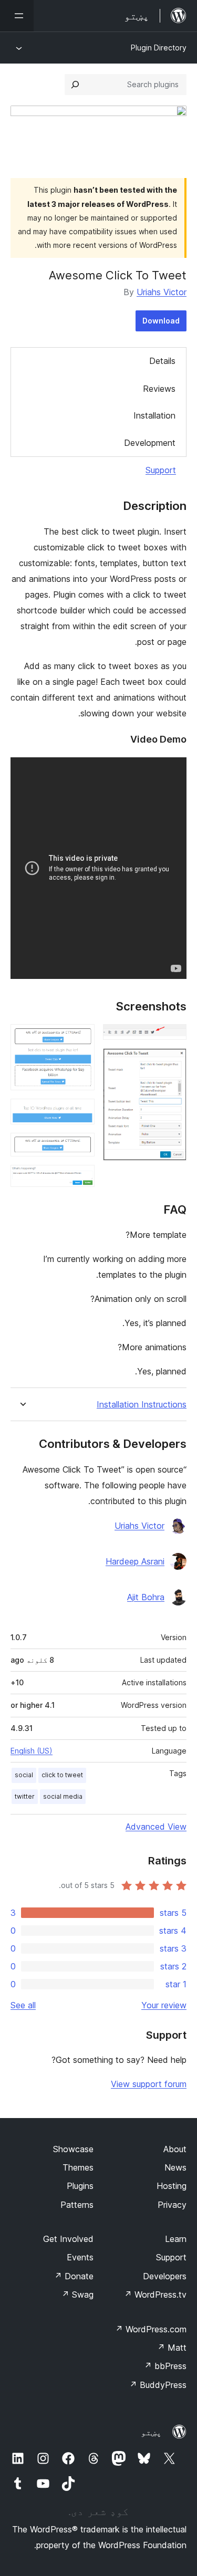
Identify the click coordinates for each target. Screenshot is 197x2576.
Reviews (159, 389)
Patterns (77, 2205)
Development (150, 443)
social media (63, 1796)
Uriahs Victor (162, 292)
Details (162, 361)
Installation (154, 415)
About (175, 2149)
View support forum (149, 2084)
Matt (172, 2348)
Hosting (172, 2186)
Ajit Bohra (146, 1597)
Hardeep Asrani (135, 1561)
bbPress (165, 2366)
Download (161, 321)
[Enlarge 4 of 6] (80, 1113)
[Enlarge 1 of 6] (172, 1038)
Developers (165, 2276)
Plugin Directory (159, 48)
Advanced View (156, 1827)
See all (23, 2005)
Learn (176, 2239)
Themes (78, 2167)
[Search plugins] (75, 85)
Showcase (73, 2149)
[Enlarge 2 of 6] (172, 1062)
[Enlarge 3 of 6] (80, 1038)
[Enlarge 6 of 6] (80, 1179)
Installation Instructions (142, 1405)
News (175, 2167)
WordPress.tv (155, 2295)
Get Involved (68, 2239)
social (24, 1775)
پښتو (151, 2432)
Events (80, 2257)
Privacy (172, 2205)
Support (161, 470)
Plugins (80, 2186)
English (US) (32, 1751)
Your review (164, 2005)
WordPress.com (151, 2329)
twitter (25, 1796)
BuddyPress (158, 2385)
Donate (74, 2276)
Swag (77, 2295)
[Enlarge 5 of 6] (80, 1147)
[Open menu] (17, 16)
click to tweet (62, 1775)
